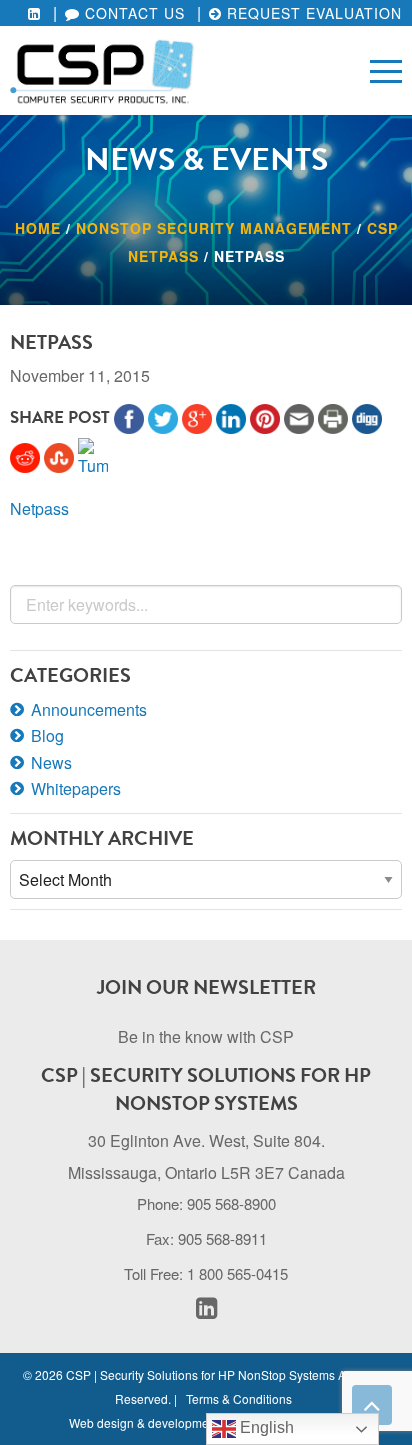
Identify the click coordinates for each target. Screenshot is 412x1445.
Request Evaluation (312, 13)
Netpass (39, 508)
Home (38, 228)
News (51, 762)
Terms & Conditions (239, 1398)
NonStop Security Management (214, 228)
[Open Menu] (386, 70)
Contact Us (132, 13)
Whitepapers (76, 788)
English (265, 1427)
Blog (47, 735)
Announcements (89, 709)
